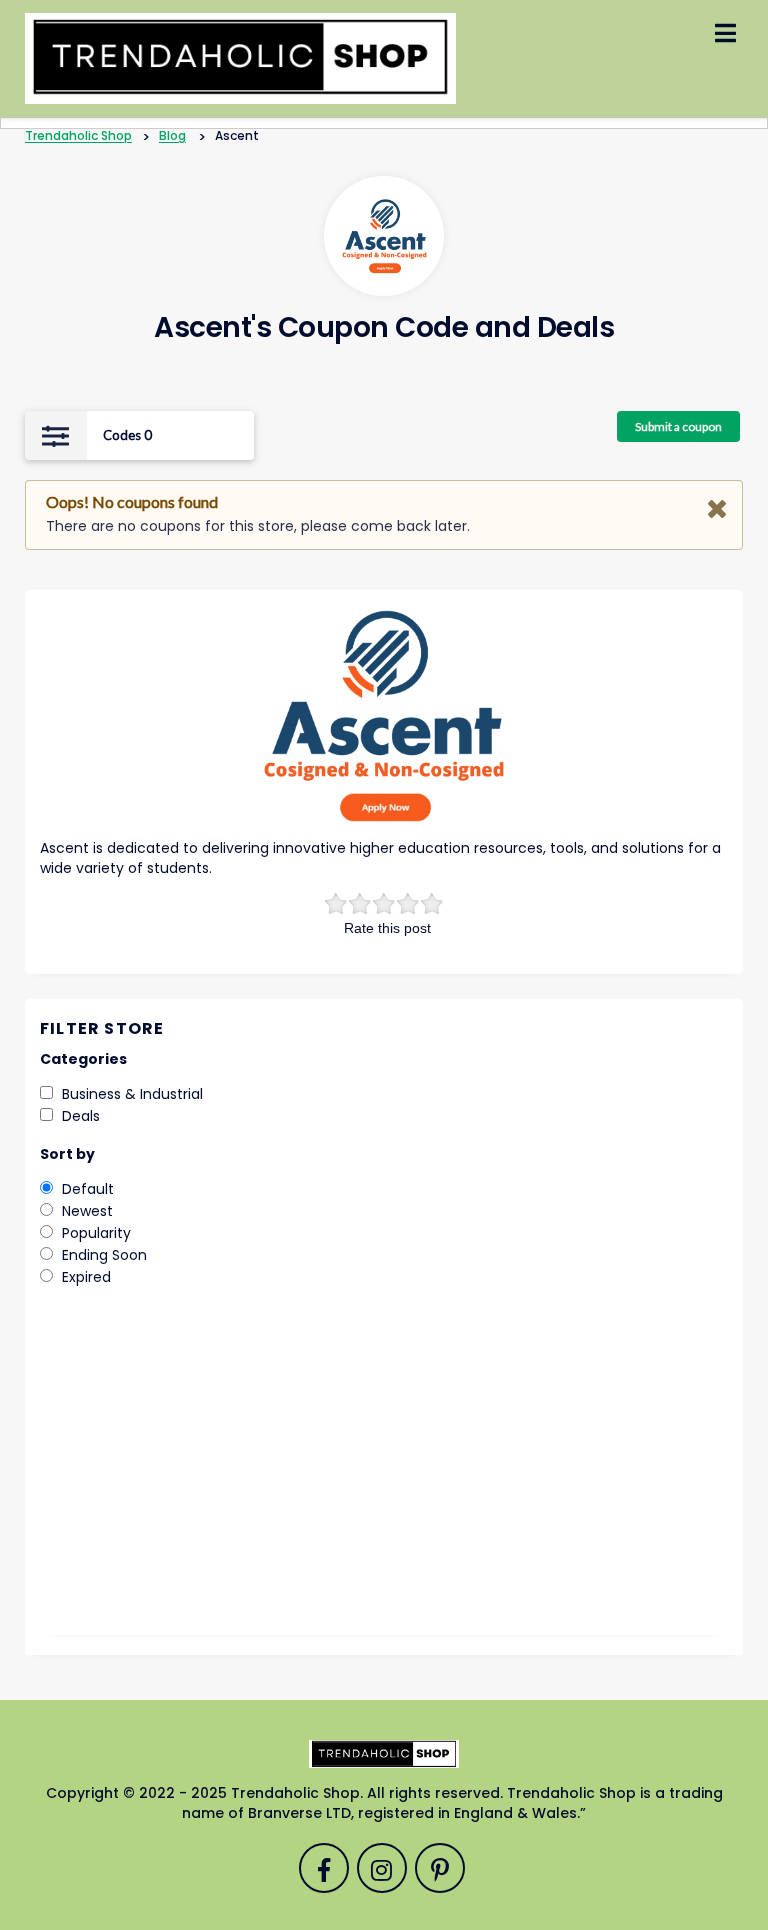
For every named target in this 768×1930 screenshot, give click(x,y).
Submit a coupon (678, 426)
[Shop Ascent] (384, 236)
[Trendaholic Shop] (240, 58)
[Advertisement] (384, 1475)
